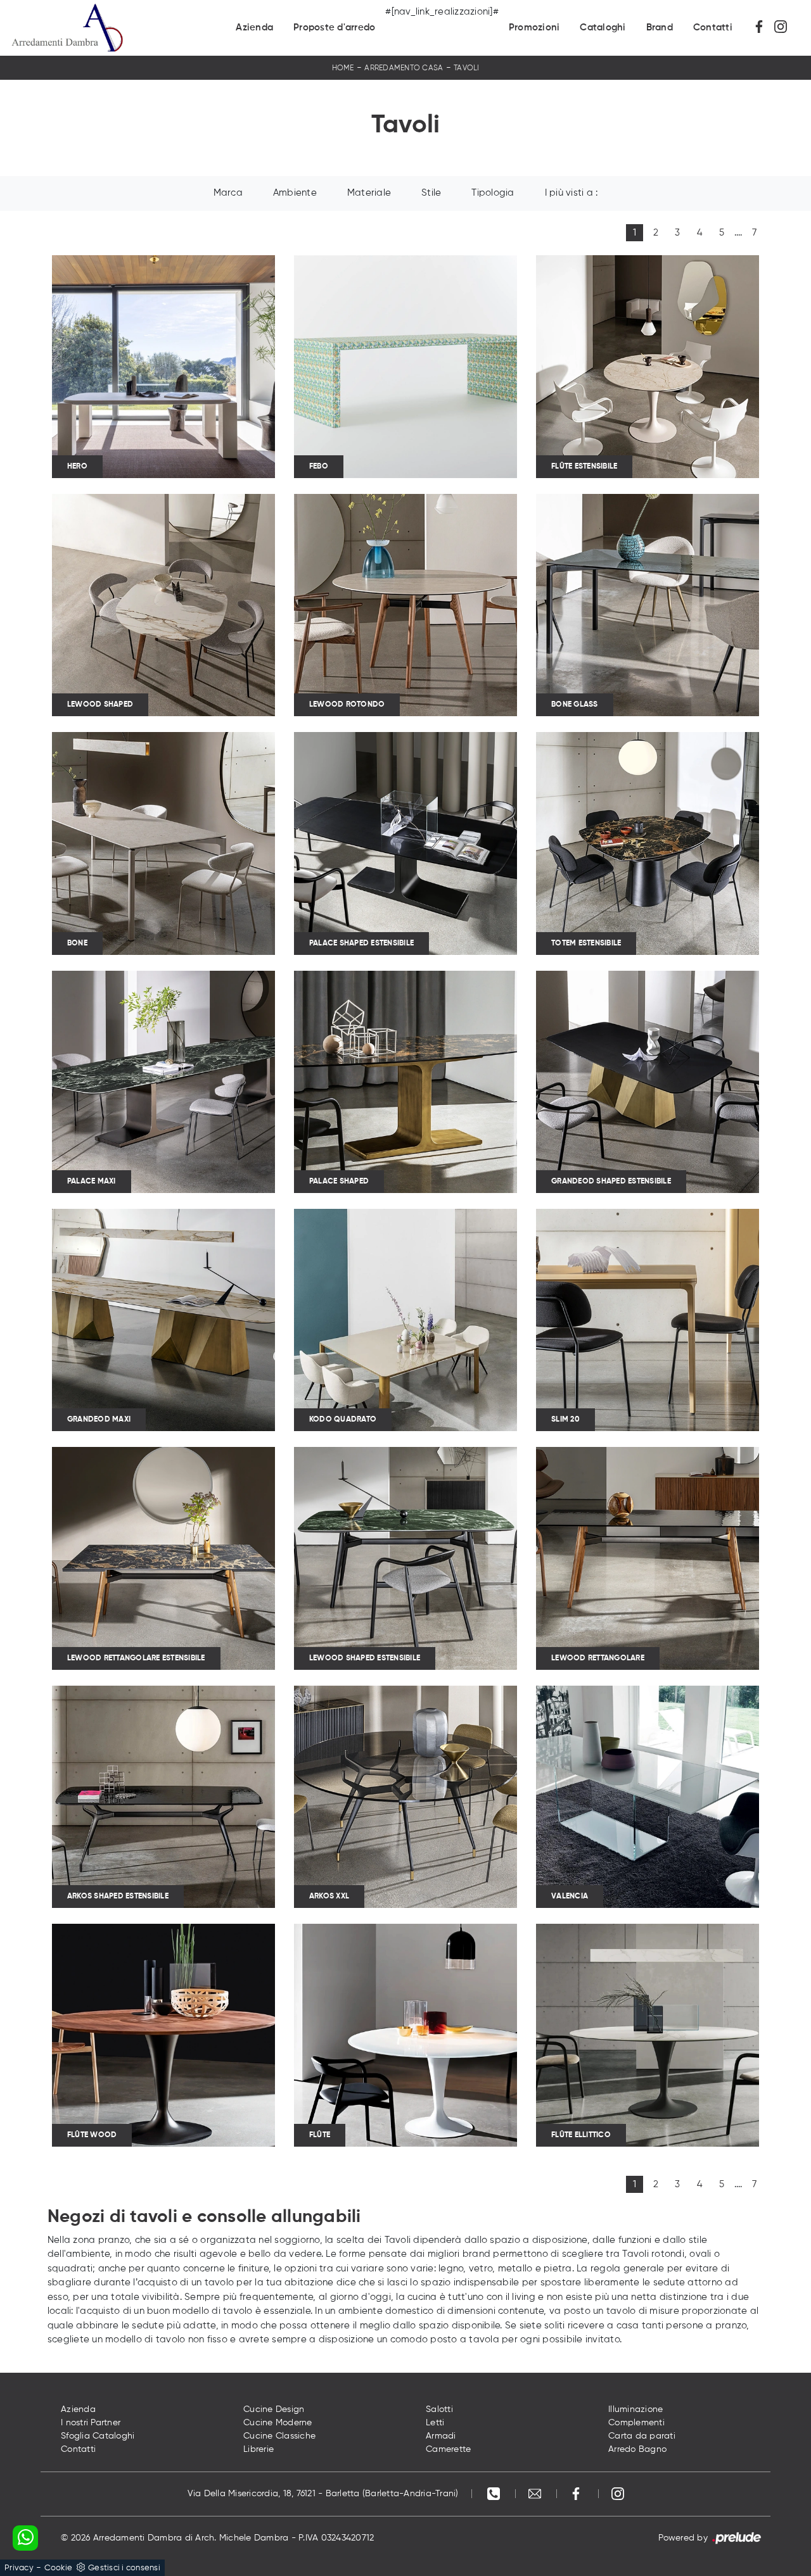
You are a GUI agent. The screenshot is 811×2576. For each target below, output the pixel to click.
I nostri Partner (91, 2423)
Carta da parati (642, 2436)
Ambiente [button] (295, 193)
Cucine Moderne (278, 2423)
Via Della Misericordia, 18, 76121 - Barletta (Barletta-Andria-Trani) (323, 2494)
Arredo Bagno (637, 2449)
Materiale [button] (369, 193)
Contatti (713, 28)
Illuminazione (635, 2409)
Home (343, 68)
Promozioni (534, 28)
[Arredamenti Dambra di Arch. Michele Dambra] (67, 28)
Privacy (19, 2568)
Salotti (439, 2409)
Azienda (254, 28)
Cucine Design (274, 2409)
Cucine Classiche (279, 2436)
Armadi (441, 2436)
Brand (660, 28)
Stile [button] (431, 193)
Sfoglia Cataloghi (98, 2436)
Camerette (448, 2449)
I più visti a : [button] (572, 193)
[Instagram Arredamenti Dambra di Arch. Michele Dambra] (784, 28)
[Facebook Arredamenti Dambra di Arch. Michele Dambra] (763, 28)
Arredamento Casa (404, 68)
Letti (435, 2423)
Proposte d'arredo (334, 28)
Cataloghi (603, 28)
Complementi (636, 2423)
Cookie (59, 2568)
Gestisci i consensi (124, 2568)
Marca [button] (228, 193)
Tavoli (467, 68)
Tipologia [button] (493, 193)
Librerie (259, 2449)
